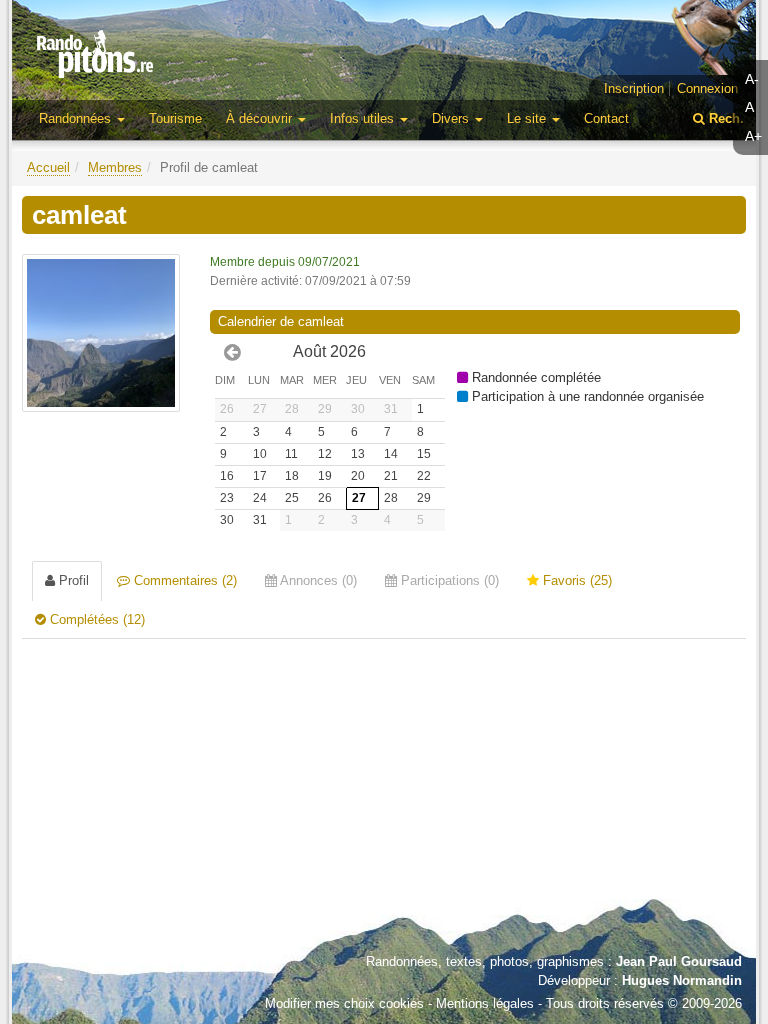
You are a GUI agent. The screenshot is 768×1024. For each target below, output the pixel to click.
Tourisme (175, 118)
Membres (115, 167)
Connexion (707, 88)
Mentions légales (485, 1003)
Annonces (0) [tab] (317, 580)
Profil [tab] (72, 580)
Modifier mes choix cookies (344, 1003)
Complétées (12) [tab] (95, 619)
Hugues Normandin (682, 980)
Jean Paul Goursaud (679, 961)
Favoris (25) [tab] (575, 580)
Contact (606, 118)
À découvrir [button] (261, 118)
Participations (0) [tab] (448, 580)
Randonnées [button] (77, 118)
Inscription (634, 88)
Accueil (48, 167)
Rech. (724, 118)
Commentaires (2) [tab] (183, 580)
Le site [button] (528, 118)
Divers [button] (452, 118)
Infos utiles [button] (364, 118)
